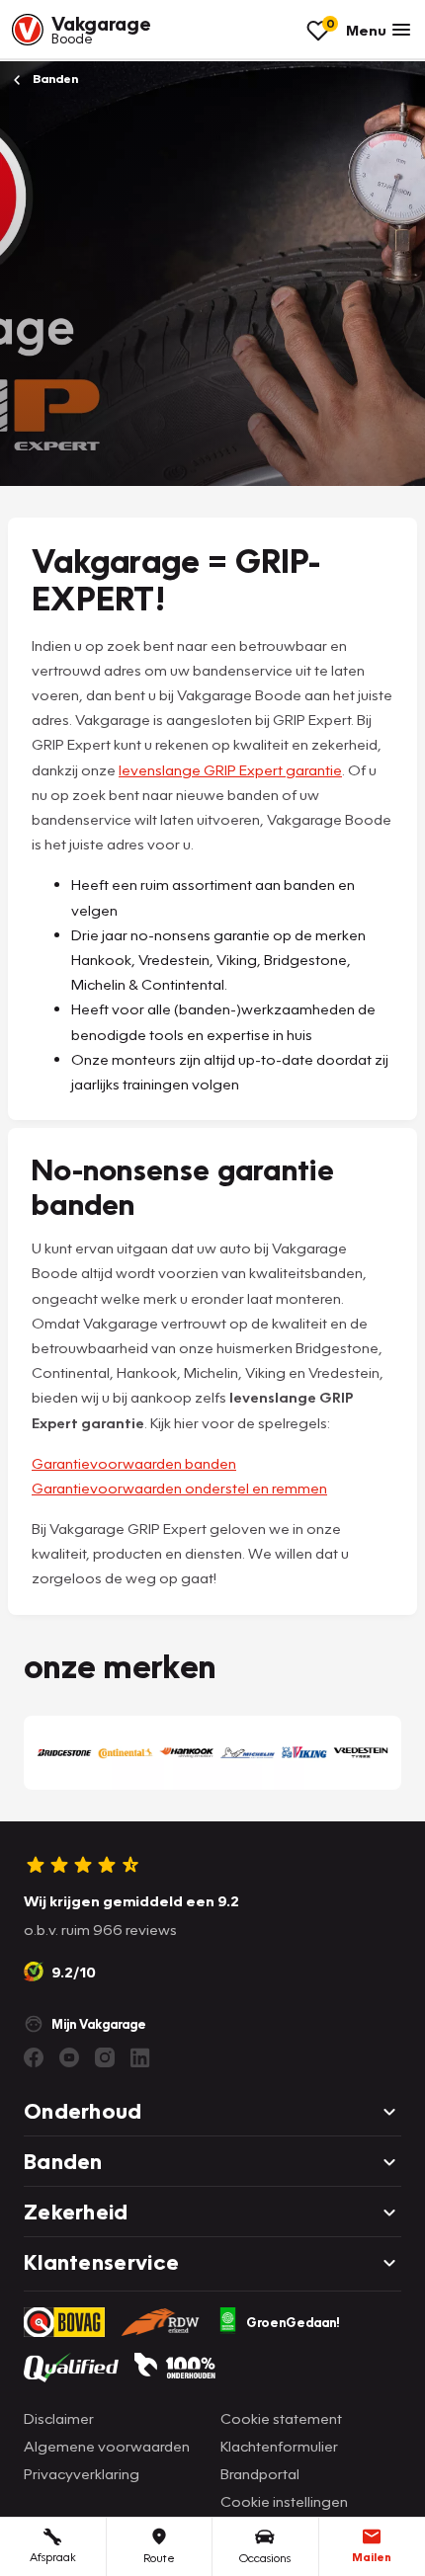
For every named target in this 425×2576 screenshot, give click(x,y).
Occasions (265, 2558)
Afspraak (53, 2557)
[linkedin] (140, 2057)
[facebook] (34, 2057)
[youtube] (69, 2057)
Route (159, 2558)
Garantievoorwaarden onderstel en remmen (179, 1488)
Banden (54, 79)
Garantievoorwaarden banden (134, 1463)
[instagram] (105, 2057)
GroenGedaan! (293, 2322)
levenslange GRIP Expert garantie (230, 769)
